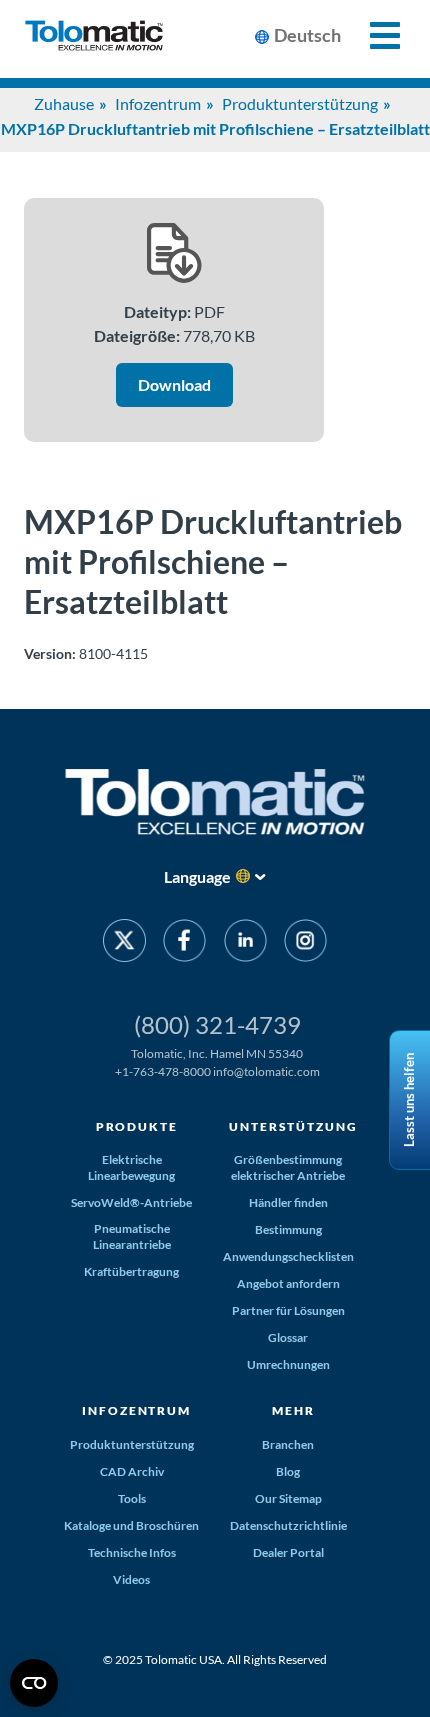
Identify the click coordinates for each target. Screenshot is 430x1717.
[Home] (94, 39)
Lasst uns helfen (409, 1100)
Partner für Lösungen (288, 1310)
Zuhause (64, 103)
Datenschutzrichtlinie (288, 1525)
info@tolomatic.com (266, 1071)
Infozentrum (158, 103)
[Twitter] (124, 944)
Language (197, 876)
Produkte (137, 1126)
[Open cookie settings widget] (34, 1683)
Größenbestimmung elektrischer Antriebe (288, 1167)
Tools (132, 1498)
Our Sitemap (288, 1498)
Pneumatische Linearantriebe (132, 1236)
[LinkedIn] (245, 944)
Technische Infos (132, 1552)
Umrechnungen (288, 1364)
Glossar (288, 1337)
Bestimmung (288, 1229)
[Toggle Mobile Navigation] (373, 35)
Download (174, 384)
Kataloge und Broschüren (131, 1525)
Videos (131, 1579)
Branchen (288, 1444)
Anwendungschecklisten (288, 1256)
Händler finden (288, 1202)
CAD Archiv (132, 1471)
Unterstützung (293, 1126)
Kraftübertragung (131, 1271)
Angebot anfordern (288, 1283)
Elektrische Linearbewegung (131, 1167)
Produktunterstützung (300, 103)
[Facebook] (184, 944)
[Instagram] (305, 944)
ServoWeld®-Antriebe (131, 1202)
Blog (288, 1471)
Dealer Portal (288, 1552)
